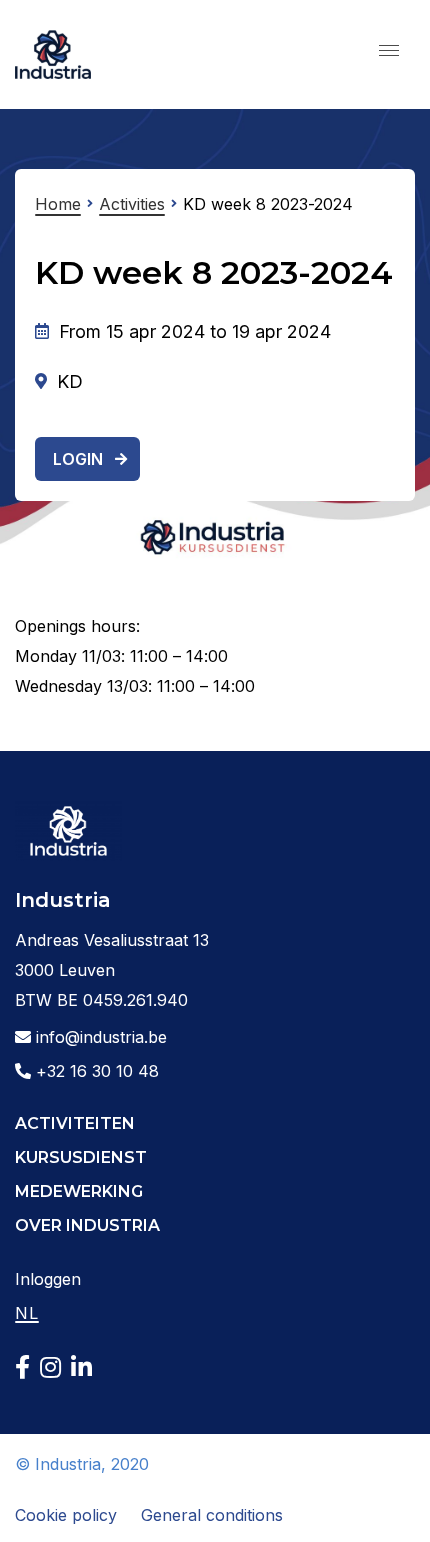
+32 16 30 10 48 (95, 1071)
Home (58, 204)
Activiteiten (75, 1123)
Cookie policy (66, 1515)
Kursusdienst (81, 1157)
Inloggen (48, 1279)
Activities (132, 204)
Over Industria (87, 1225)
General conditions (212, 1515)
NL (27, 1313)
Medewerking (79, 1191)
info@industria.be (99, 1037)
